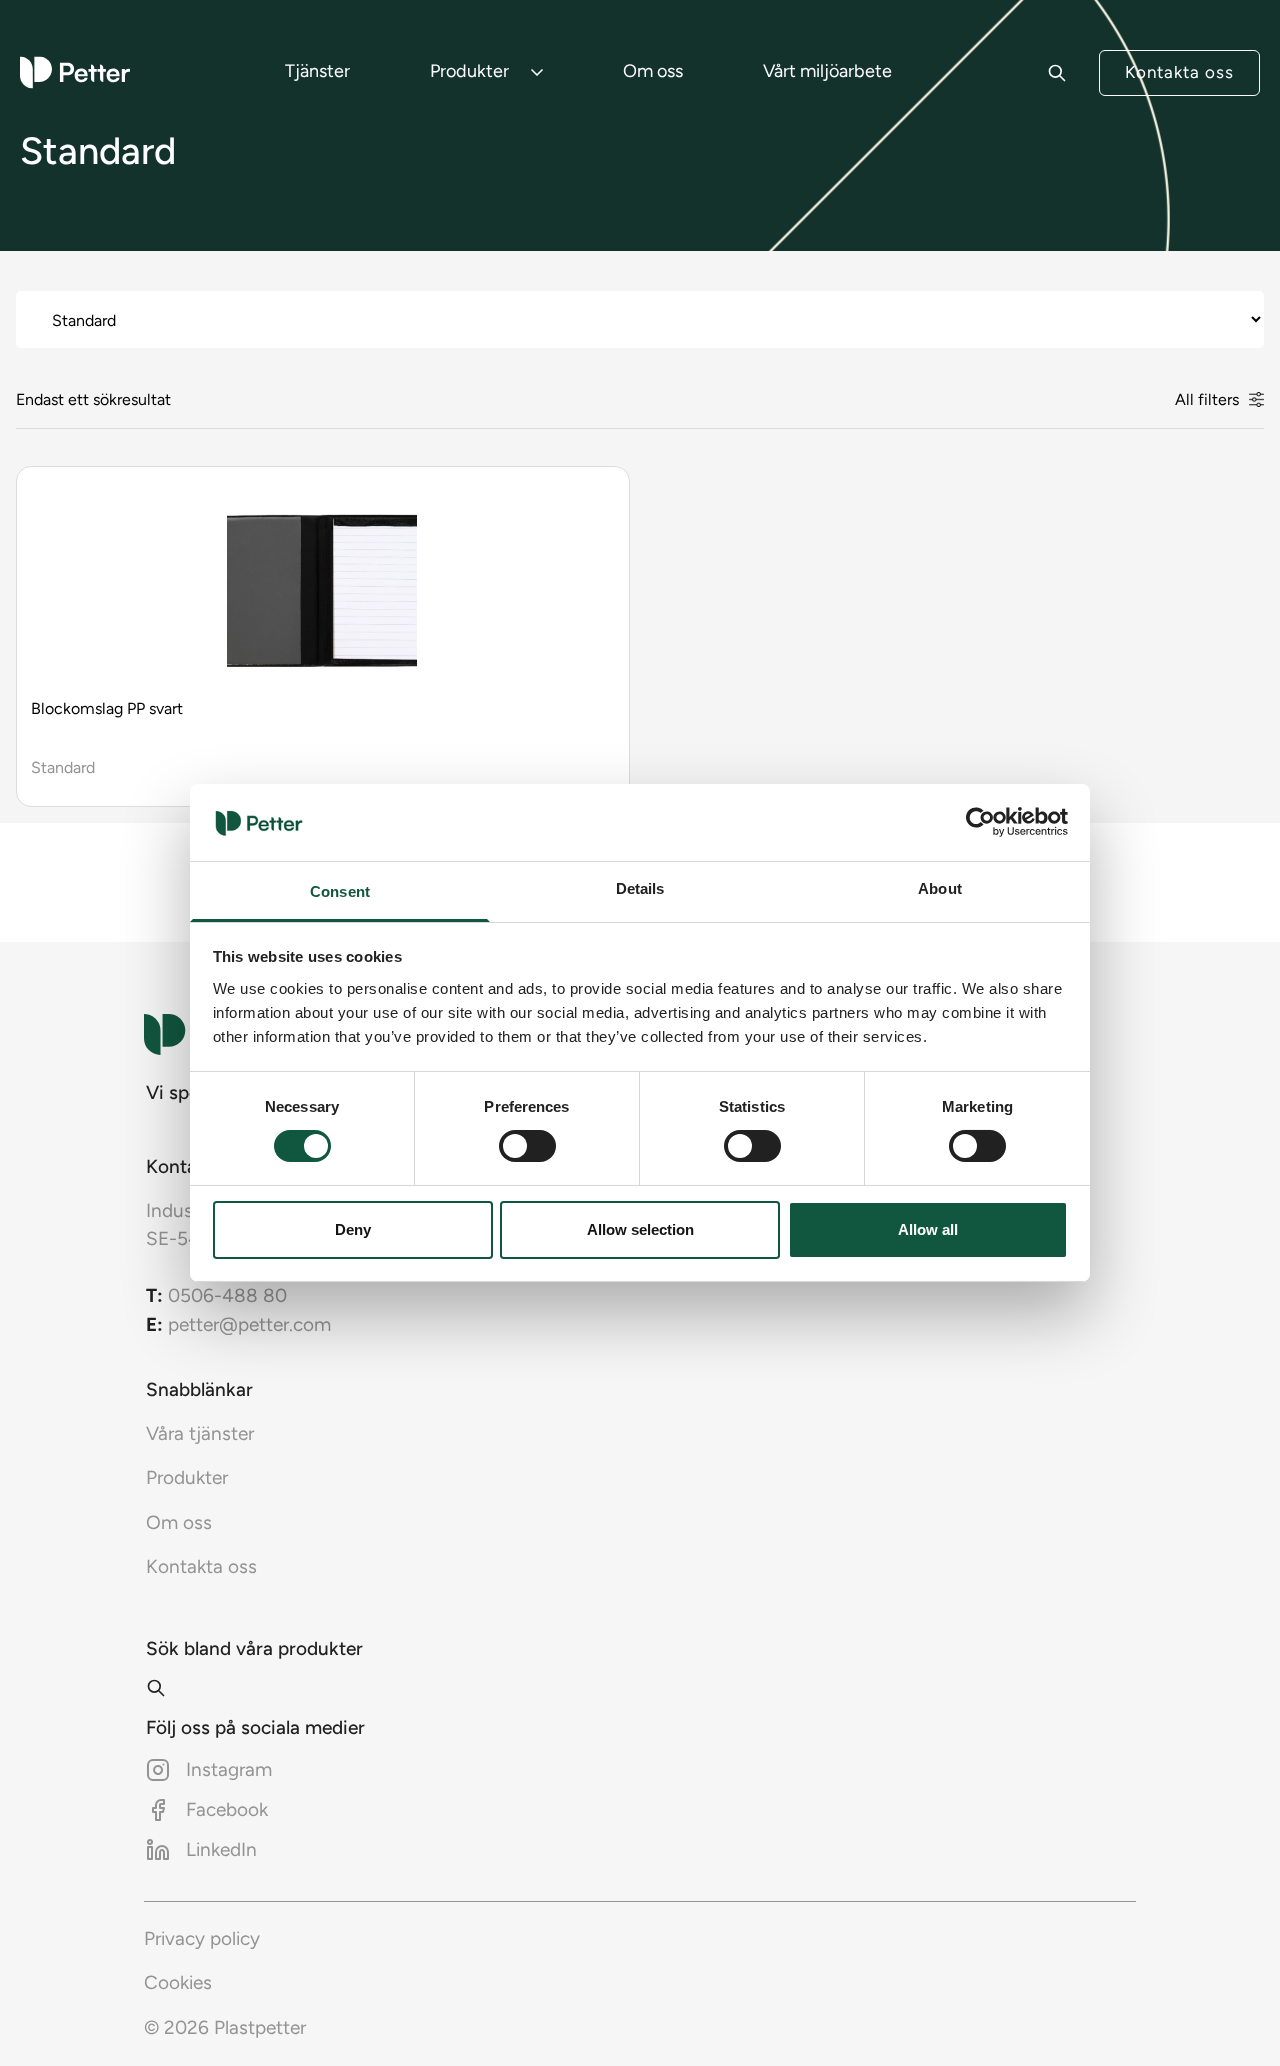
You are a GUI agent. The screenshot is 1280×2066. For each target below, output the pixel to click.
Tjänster (317, 71)
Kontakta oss (1179, 72)
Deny (353, 1229)
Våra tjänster (200, 1433)
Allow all (928, 1229)
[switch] (527, 1146)
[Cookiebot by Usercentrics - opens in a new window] (980, 822)
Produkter (469, 71)
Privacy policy (202, 1938)
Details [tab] (640, 888)
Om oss (653, 71)
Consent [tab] (340, 891)
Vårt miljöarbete (827, 71)
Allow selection (640, 1229)
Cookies (178, 1982)
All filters (1207, 399)
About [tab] (940, 888)
